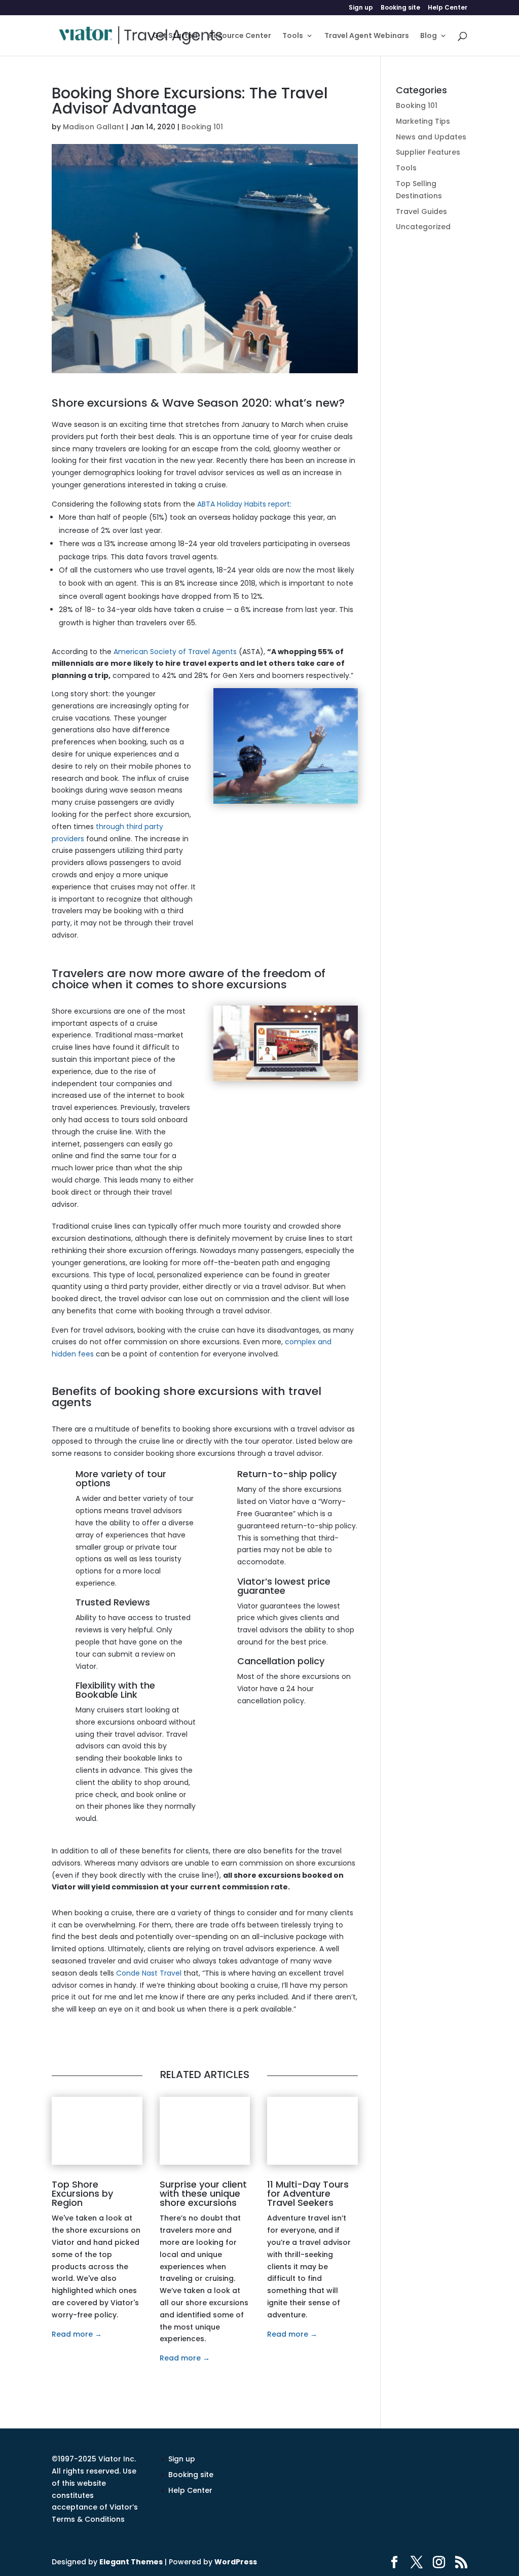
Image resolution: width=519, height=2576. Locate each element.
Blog (429, 36)
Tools (293, 36)
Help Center (448, 8)
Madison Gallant (94, 127)
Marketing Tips (423, 121)
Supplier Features (428, 152)
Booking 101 (202, 127)
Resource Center (240, 36)
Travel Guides (421, 211)
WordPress (236, 2562)
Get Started (175, 36)
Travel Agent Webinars (367, 36)
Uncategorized (423, 227)
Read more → (77, 2334)
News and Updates (431, 137)
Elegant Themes (131, 2562)
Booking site (400, 8)
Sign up (361, 8)
